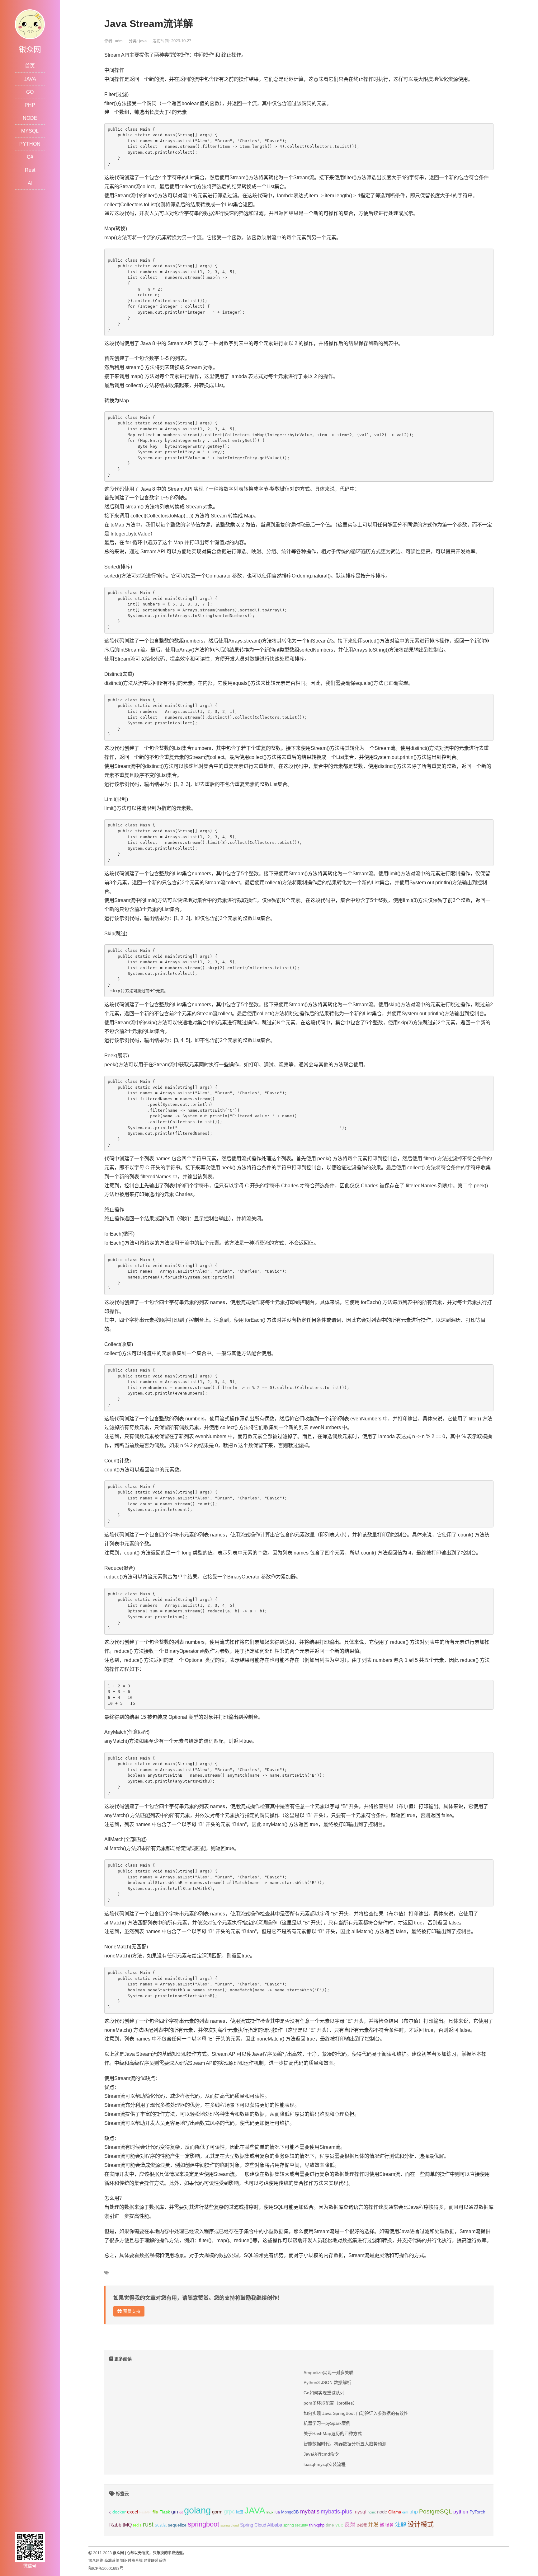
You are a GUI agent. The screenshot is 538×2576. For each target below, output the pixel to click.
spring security (296, 2525)
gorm (217, 2512)
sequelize (177, 2525)
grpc (229, 2512)
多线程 (362, 2525)
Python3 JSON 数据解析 (327, 2382)
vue (339, 2525)
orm (405, 2512)
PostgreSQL (436, 2511)
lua (277, 2512)
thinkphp (317, 2525)
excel (132, 2512)
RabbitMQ (120, 2525)
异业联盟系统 (155, 2561)
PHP (30, 105)
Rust (30, 170)
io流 (240, 2512)
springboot (203, 2524)
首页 (30, 66)
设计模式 (421, 2524)
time (330, 2525)
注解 (401, 2525)
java (143, 41)
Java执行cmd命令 (321, 2454)
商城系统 (112, 2561)
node (382, 2512)
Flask (165, 2512)
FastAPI (145, 2512)
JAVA (30, 79)
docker (119, 2512)
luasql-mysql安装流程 (325, 2464)
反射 (350, 2525)
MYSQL (30, 131)
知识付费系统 (131, 2561)
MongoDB (290, 2512)
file (155, 2512)
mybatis (310, 2512)
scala (161, 2525)
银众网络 (96, 2561)
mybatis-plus (336, 2512)
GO (30, 92)
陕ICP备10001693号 (106, 2569)
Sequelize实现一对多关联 (328, 2373)
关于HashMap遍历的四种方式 (333, 2433)
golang (197, 2510)
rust (148, 2524)
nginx (372, 2512)
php (414, 2512)
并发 (373, 2525)
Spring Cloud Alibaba (261, 2525)
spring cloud (230, 2525)
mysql (360, 2512)
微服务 (387, 2525)
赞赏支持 (131, 2311)
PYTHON (30, 144)
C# (30, 157)
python (461, 2512)
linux (270, 2512)
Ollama (395, 2512)
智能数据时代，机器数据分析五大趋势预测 (345, 2444)
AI (30, 183)
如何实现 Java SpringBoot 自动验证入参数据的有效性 (356, 2413)
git (181, 2512)
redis (137, 2525)
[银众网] (30, 24)
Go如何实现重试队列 (324, 2393)
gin (175, 2512)
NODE (30, 118)
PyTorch (477, 2512)
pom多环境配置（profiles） (330, 2403)
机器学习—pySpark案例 (327, 2423)
